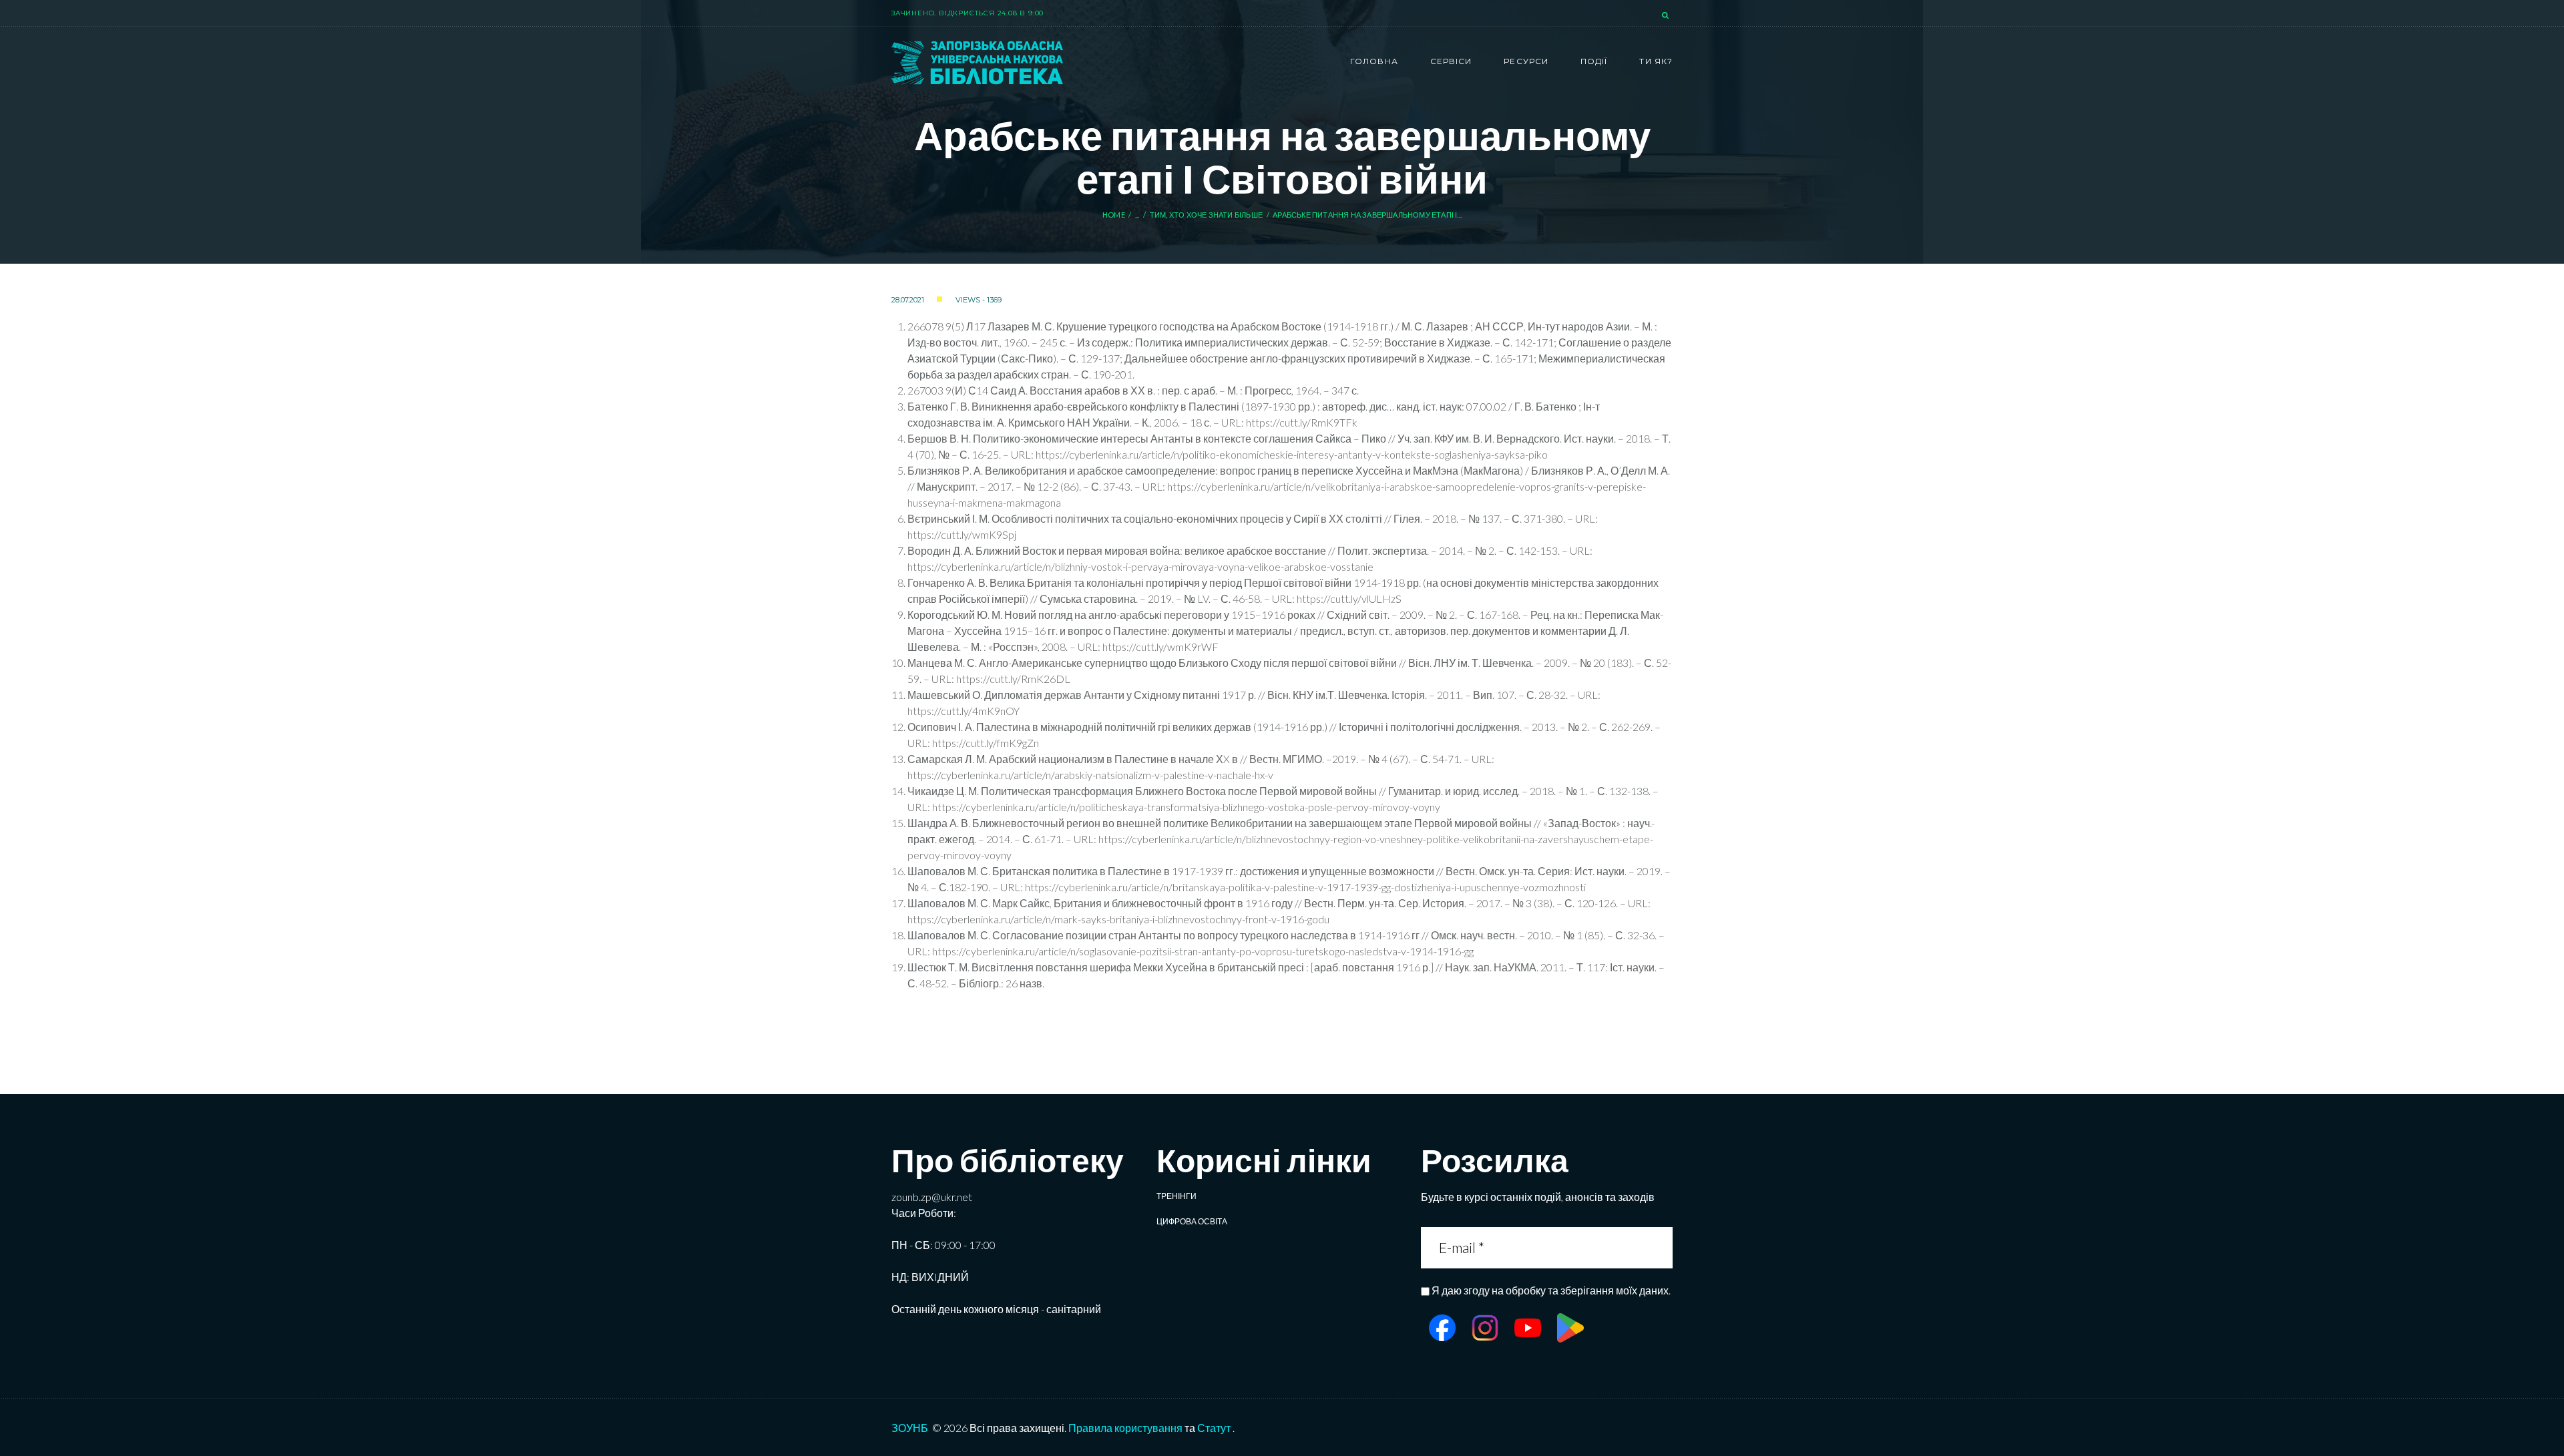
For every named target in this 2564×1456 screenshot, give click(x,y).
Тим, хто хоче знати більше (1206, 215)
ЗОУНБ (910, 1428)
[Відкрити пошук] (1667, 16)
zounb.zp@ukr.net (932, 1197)
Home (1114, 215)
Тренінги (1177, 1196)
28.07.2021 (908, 300)
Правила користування (1125, 1428)
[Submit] (1661, 1247)
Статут (1214, 1428)
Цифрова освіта (1192, 1221)
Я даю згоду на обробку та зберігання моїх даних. (1551, 1290)
